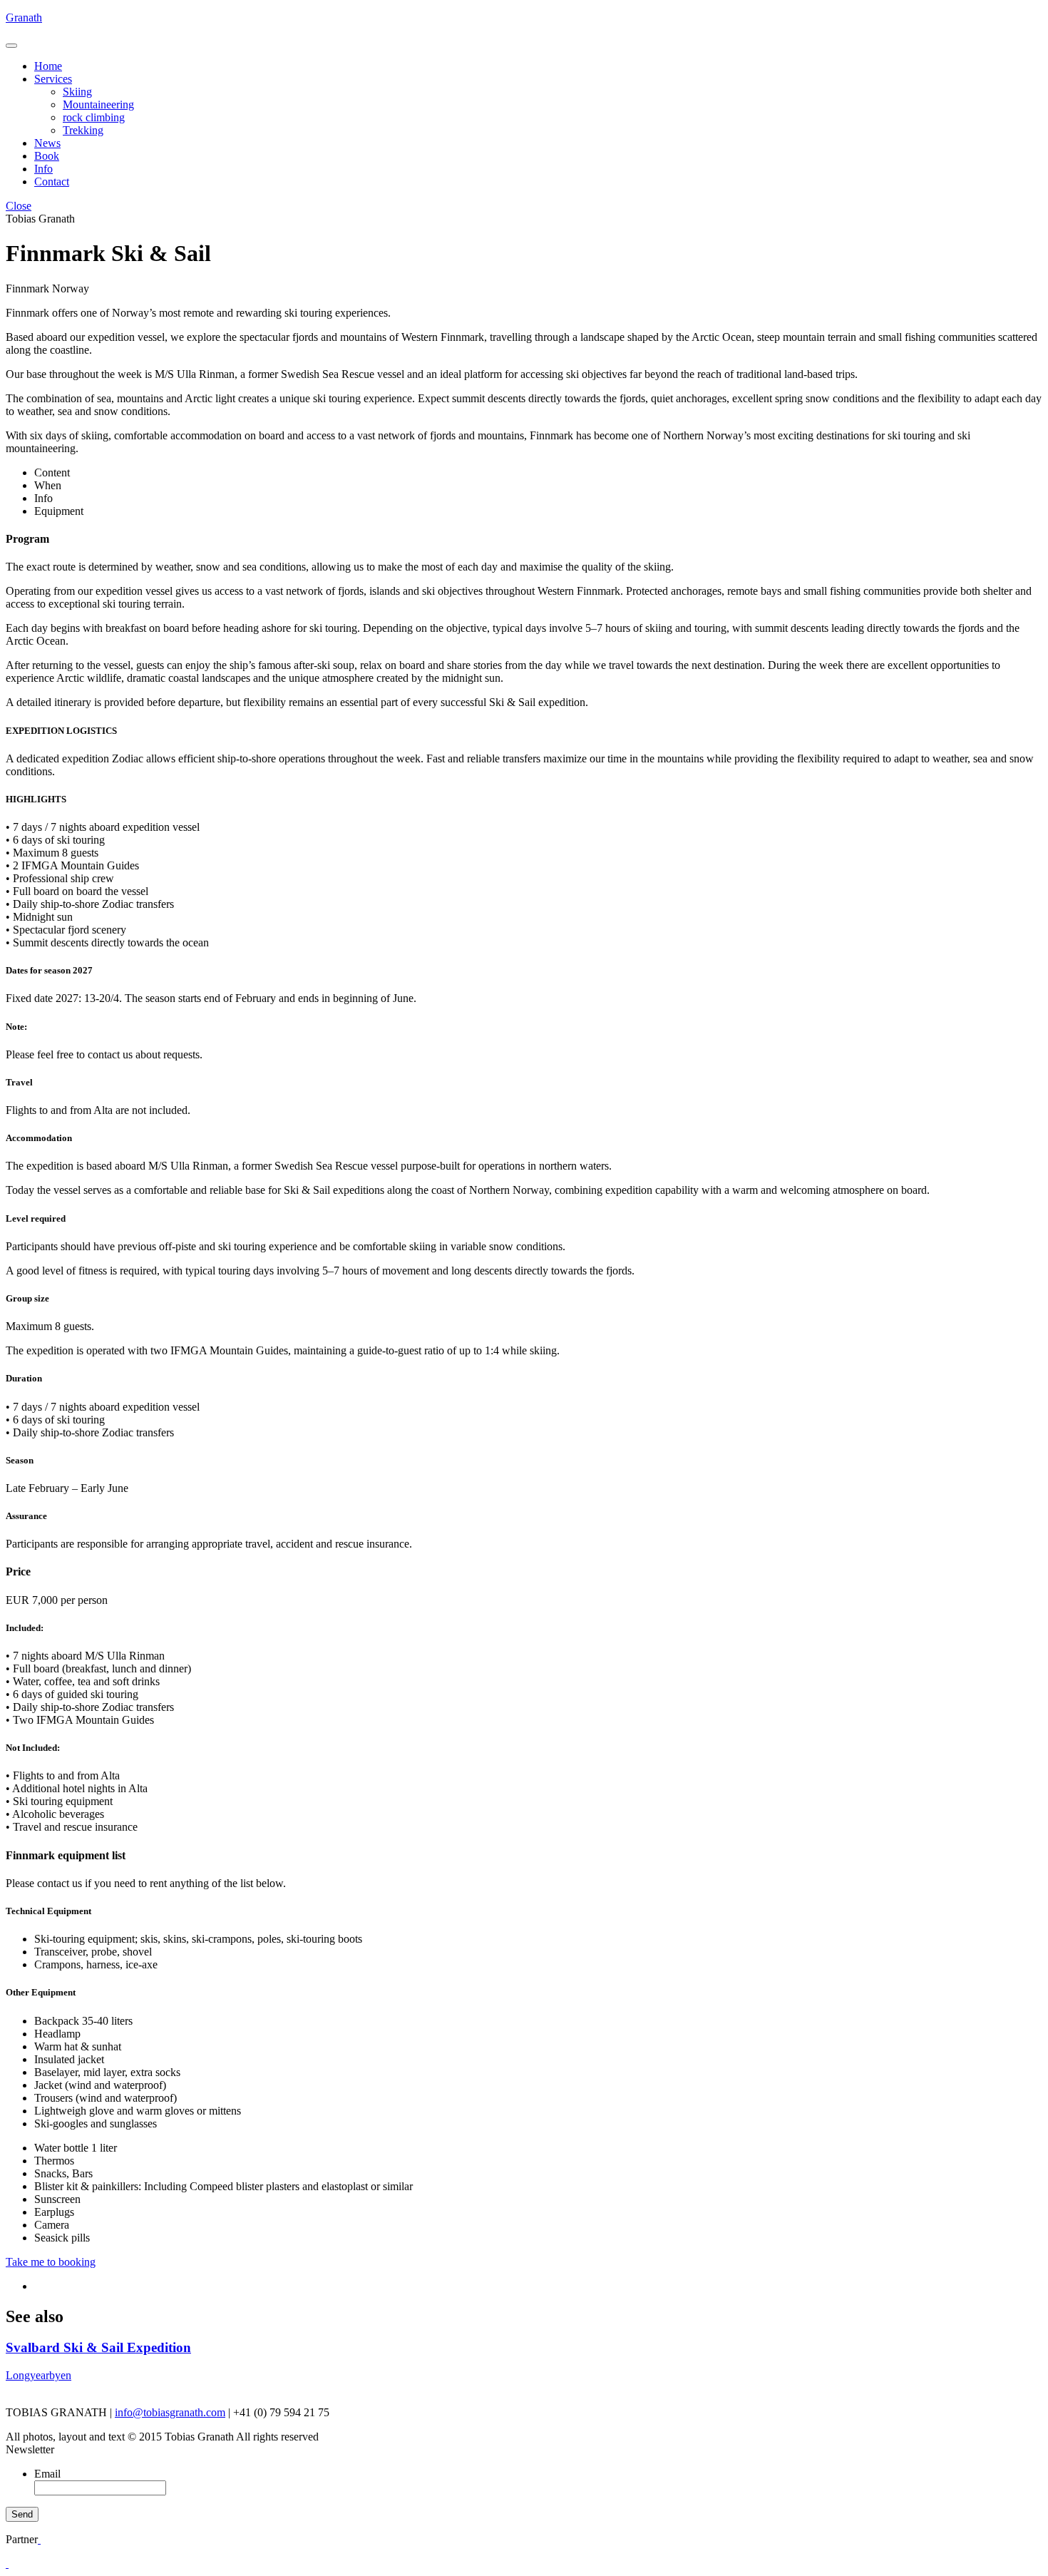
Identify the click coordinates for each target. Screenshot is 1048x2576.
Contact (52, 182)
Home (48, 66)
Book (47, 156)
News (47, 143)
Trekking (83, 130)
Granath (24, 17)
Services (53, 79)
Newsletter (30, 2449)
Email (47, 2474)
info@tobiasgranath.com (170, 2412)
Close (19, 206)
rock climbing (94, 117)
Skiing (77, 92)
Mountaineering (98, 104)
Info (43, 169)
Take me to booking (51, 2262)
